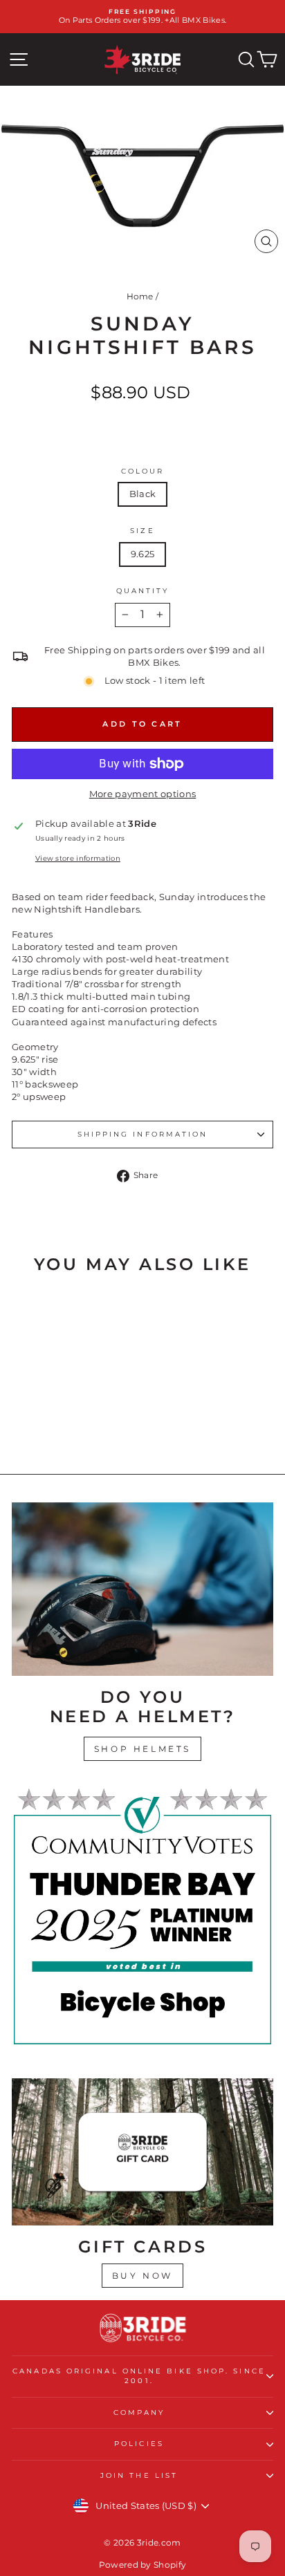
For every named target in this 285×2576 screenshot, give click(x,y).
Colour (143, 471)
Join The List (139, 2475)
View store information (78, 858)
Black (143, 494)
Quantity (143, 591)
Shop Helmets (142, 1749)
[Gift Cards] (142, 2152)
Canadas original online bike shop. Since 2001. (139, 2376)
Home (140, 296)
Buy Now (142, 2276)
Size (142, 531)
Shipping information (143, 1134)
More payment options (142, 794)
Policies (139, 2444)
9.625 (143, 554)
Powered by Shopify (143, 2565)
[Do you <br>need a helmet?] (142, 1589)
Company (139, 2412)
